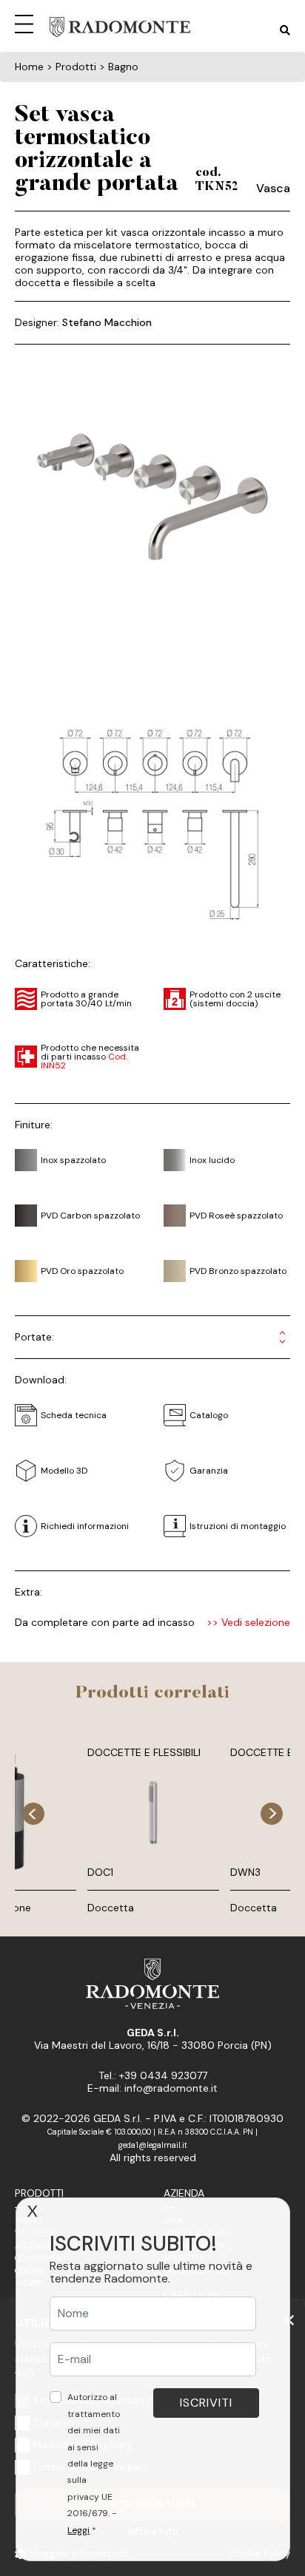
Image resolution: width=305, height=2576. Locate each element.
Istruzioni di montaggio (238, 1526)
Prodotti (39, 2193)
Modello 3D (64, 1471)
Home (29, 67)
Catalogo (209, 1415)
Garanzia (209, 1471)
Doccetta (111, 1908)
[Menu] (27, 22)
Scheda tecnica (74, 1415)
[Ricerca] (285, 31)
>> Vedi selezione (248, 1623)
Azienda (184, 2193)
